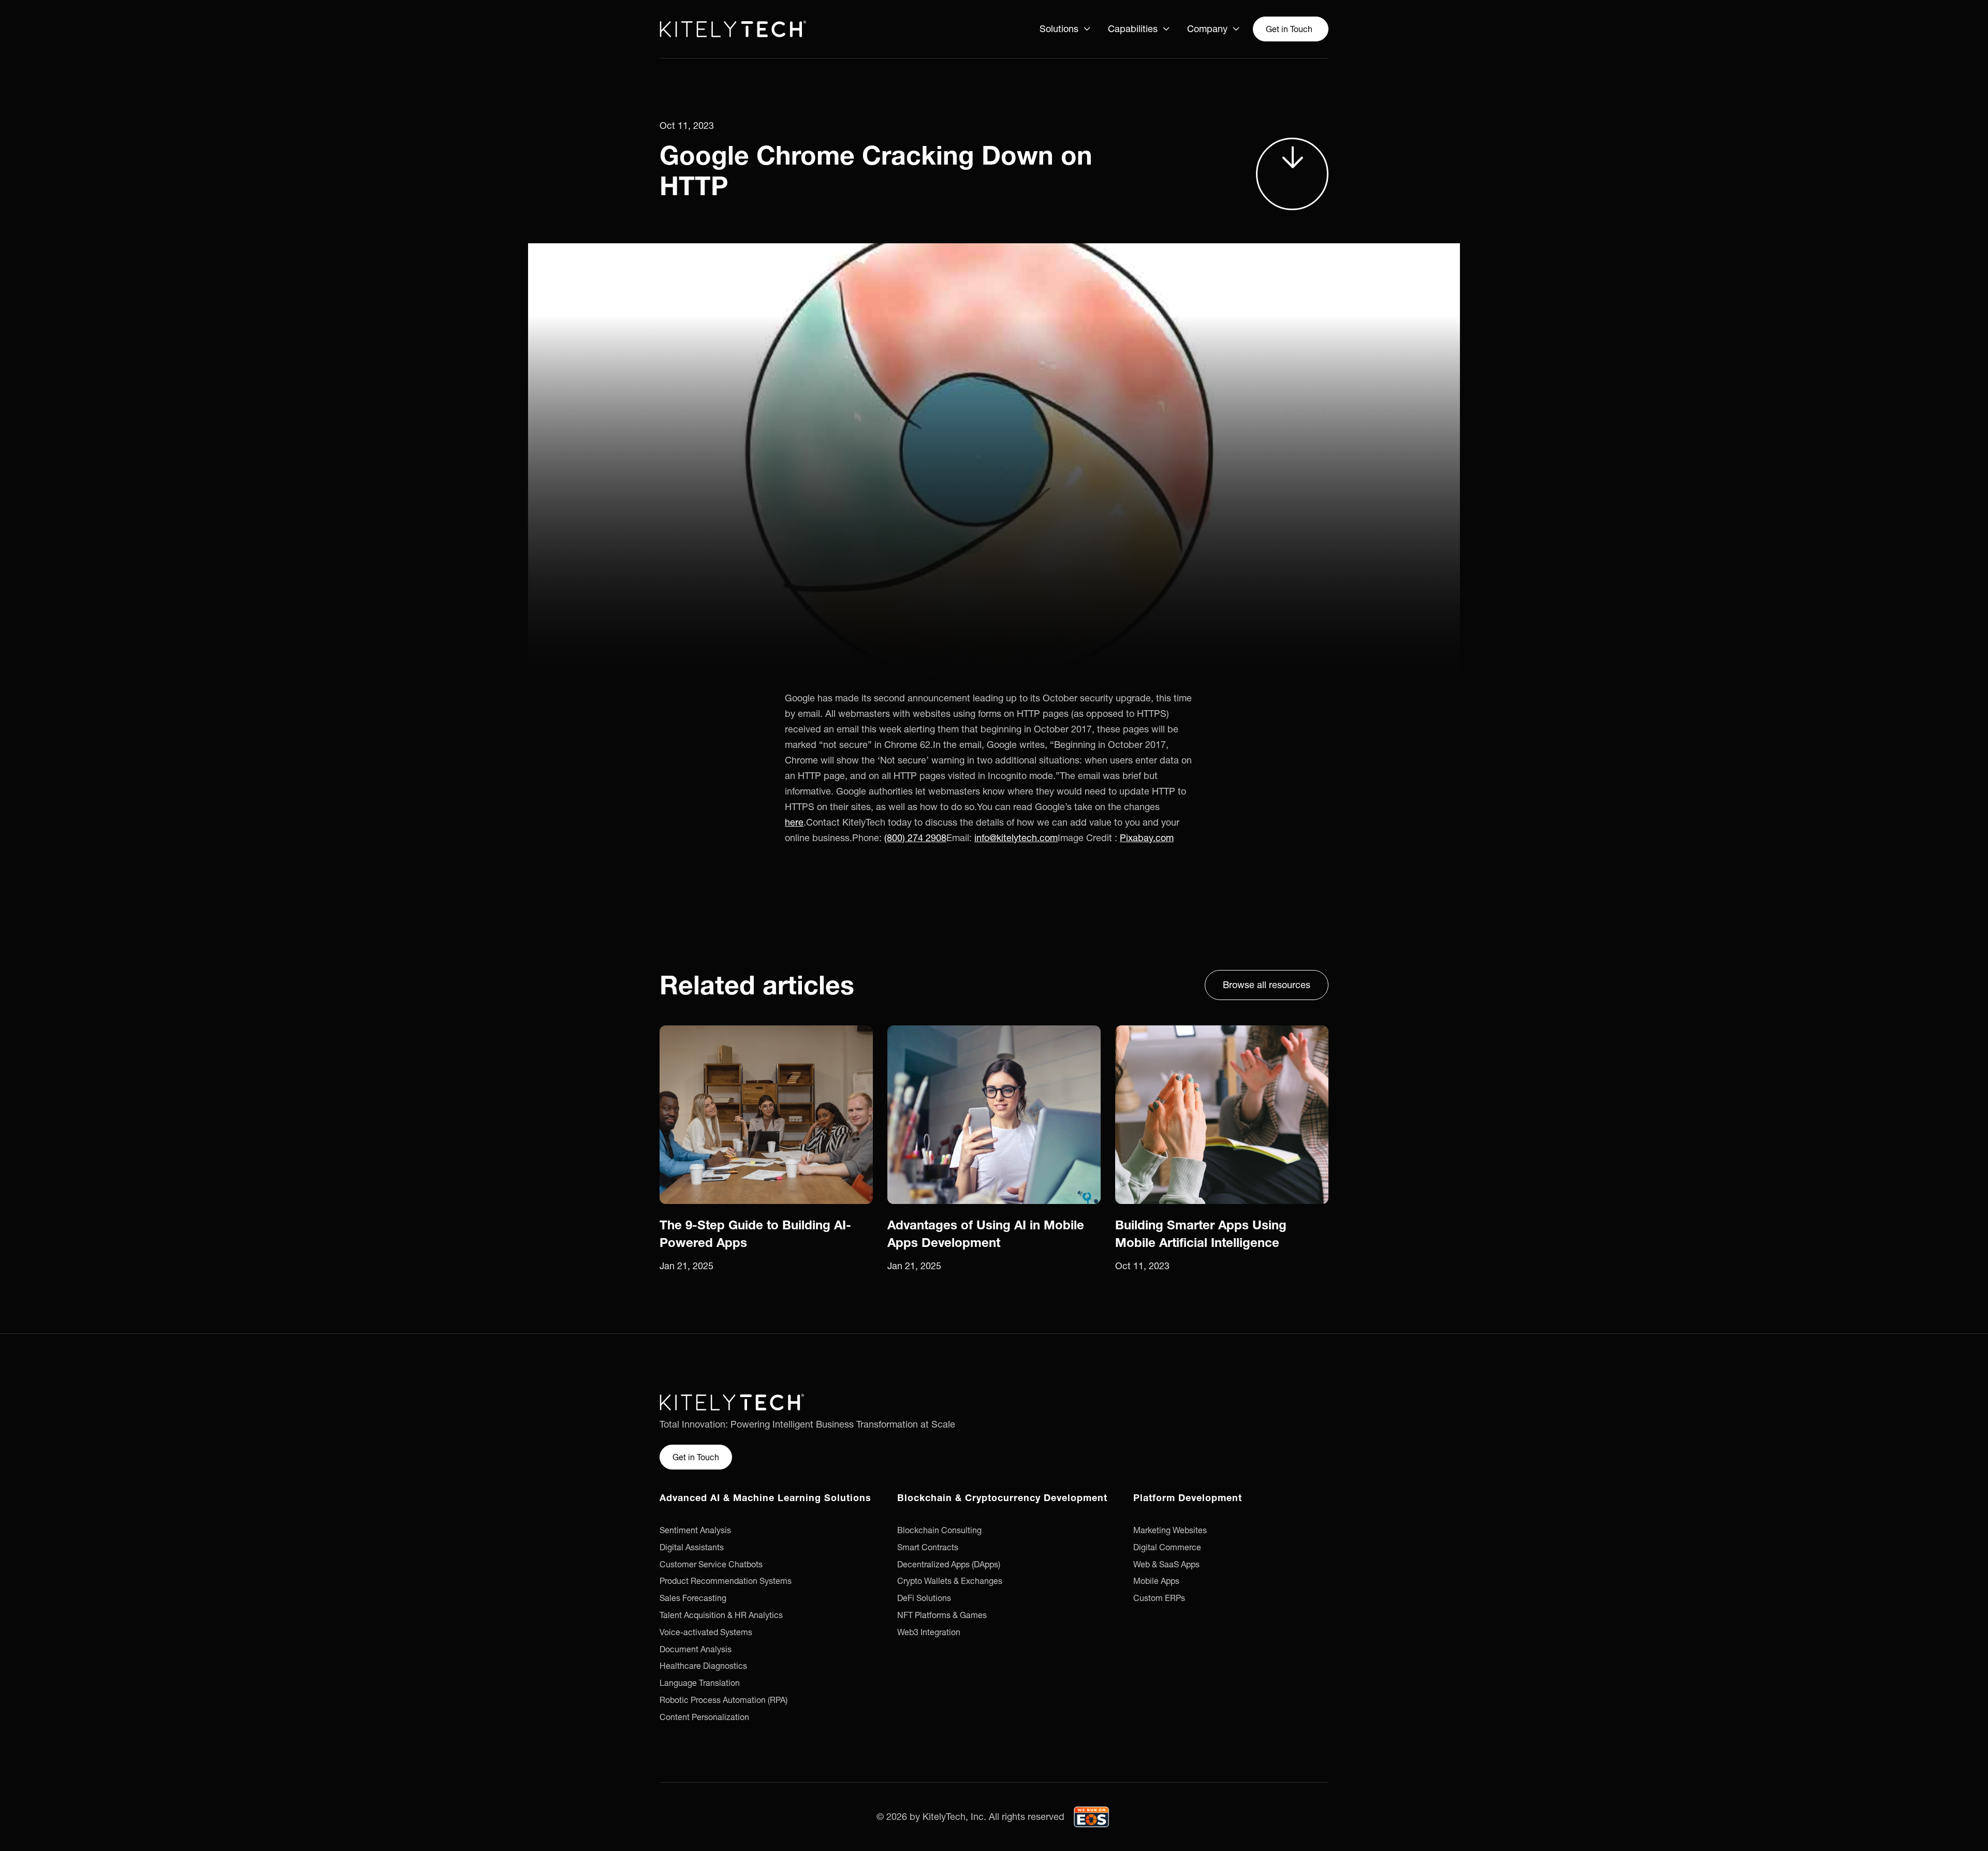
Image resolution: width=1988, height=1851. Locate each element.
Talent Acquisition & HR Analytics (721, 1615)
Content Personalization (704, 1717)
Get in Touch (1289, 29)
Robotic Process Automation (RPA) (723, 1700)
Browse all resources (1267, 985)
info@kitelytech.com (1016, 838)
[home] (733, 29)
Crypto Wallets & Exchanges (950, 1581)
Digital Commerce (1167, 1547)
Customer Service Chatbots (711, 1564)
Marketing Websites (1170, 1530)
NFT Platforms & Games (942, 1615)
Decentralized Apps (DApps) (949, 1564)
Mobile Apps (1156, 1581)
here (794, 822)
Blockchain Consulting (939, 1530)
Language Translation (700, 1683)
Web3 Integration (929, 1632)
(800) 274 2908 (915, 838)
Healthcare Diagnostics (703, 1666)
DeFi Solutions (924, 1598)
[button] (1065, 29)
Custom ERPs (1159, 1598)
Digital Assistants (692, 1547)
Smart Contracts (928, 1547)
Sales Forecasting (693, 1598)
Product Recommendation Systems (726, 1581)
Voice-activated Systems (706, 1632)
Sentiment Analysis (695, 1530)
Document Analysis (696, 1649)
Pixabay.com (1147, 838)
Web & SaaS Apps (1166, 1564)
